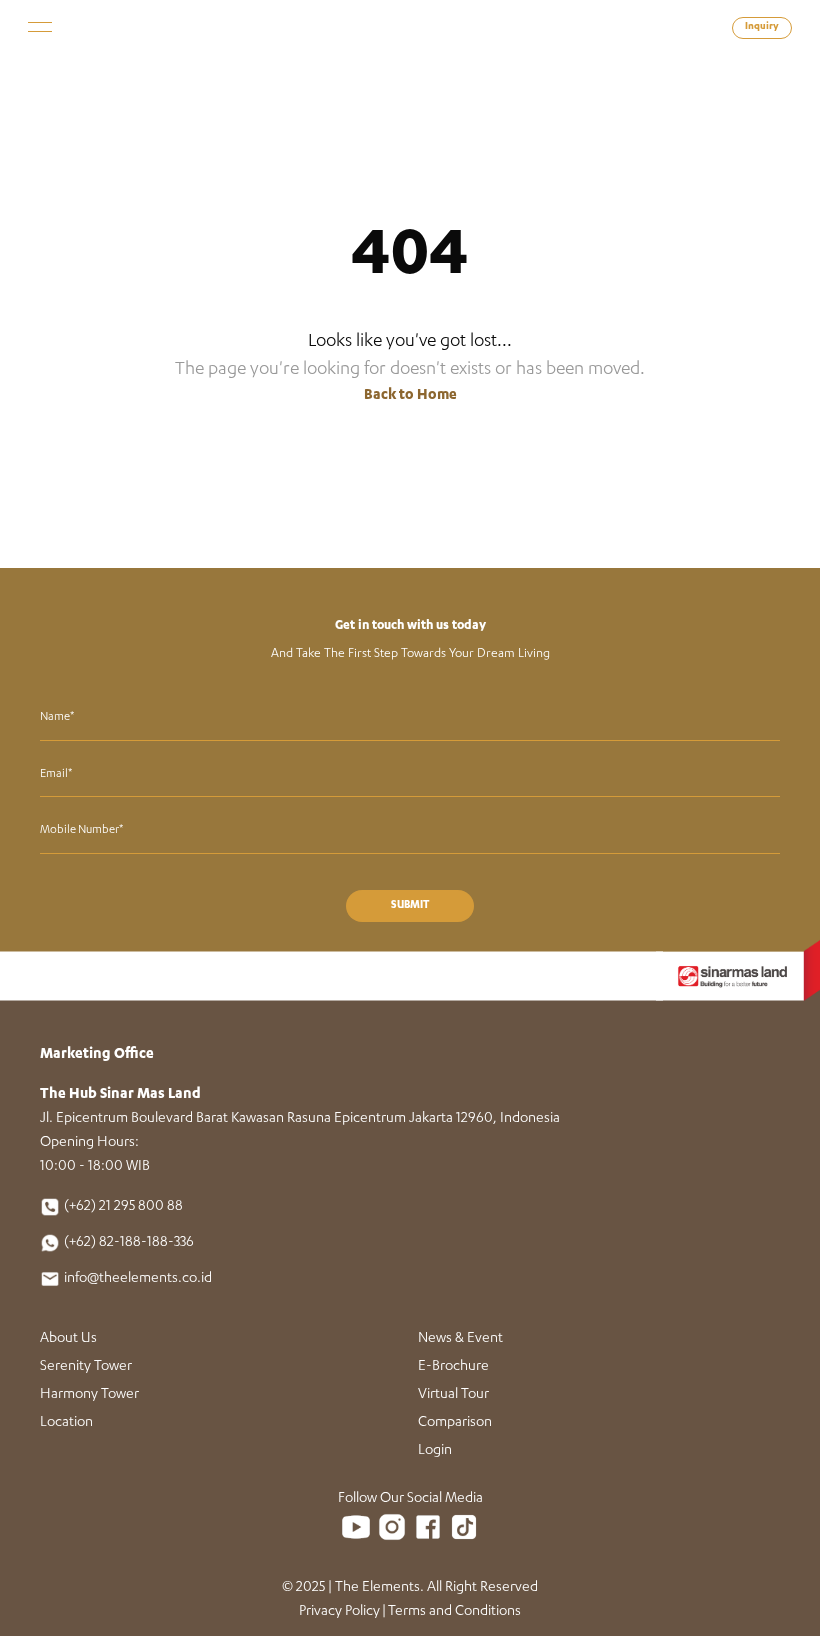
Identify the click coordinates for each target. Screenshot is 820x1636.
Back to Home (410, 396)
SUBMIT (410, 906)
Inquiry (762, 27)
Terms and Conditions (454, 1612)
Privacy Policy (339, 1612)
